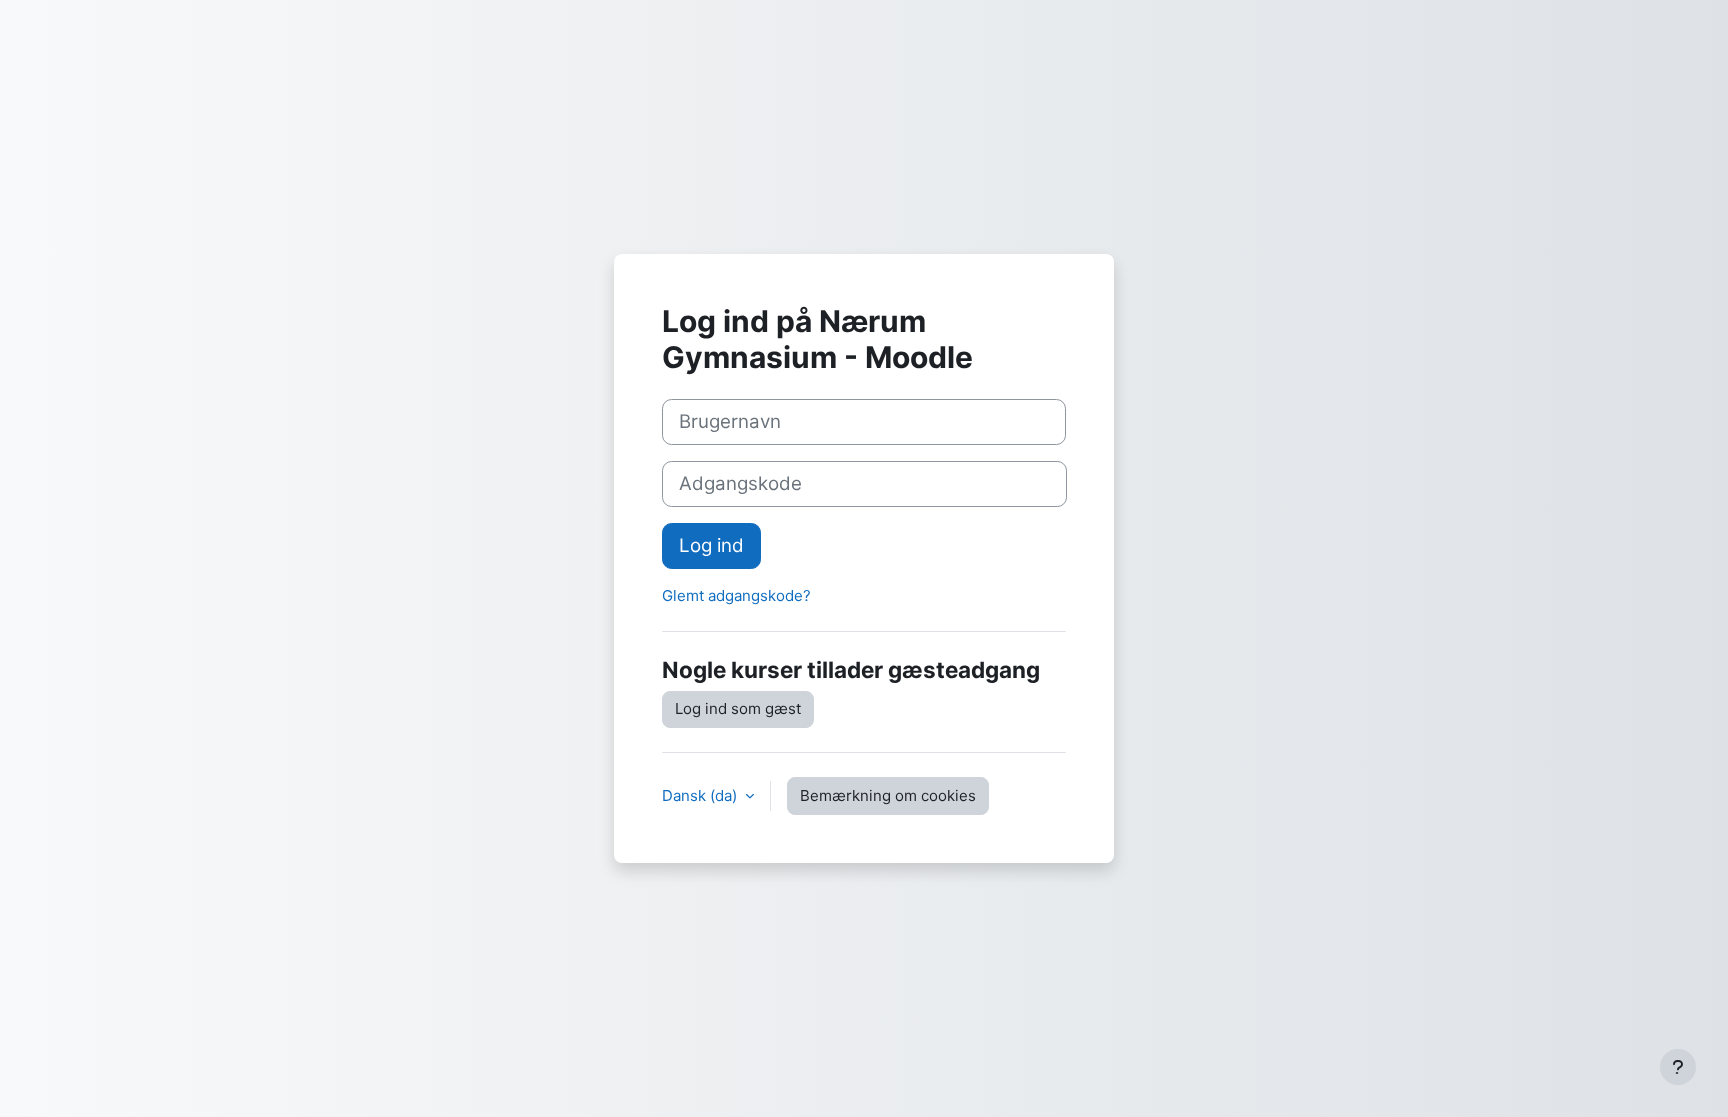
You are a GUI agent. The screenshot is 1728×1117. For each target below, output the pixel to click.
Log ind (711, 545)
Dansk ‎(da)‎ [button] (701, 795)
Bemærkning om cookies (888, 795)
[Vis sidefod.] (1678, 1067)
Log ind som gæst (738, 708)
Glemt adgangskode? (736, 595)
